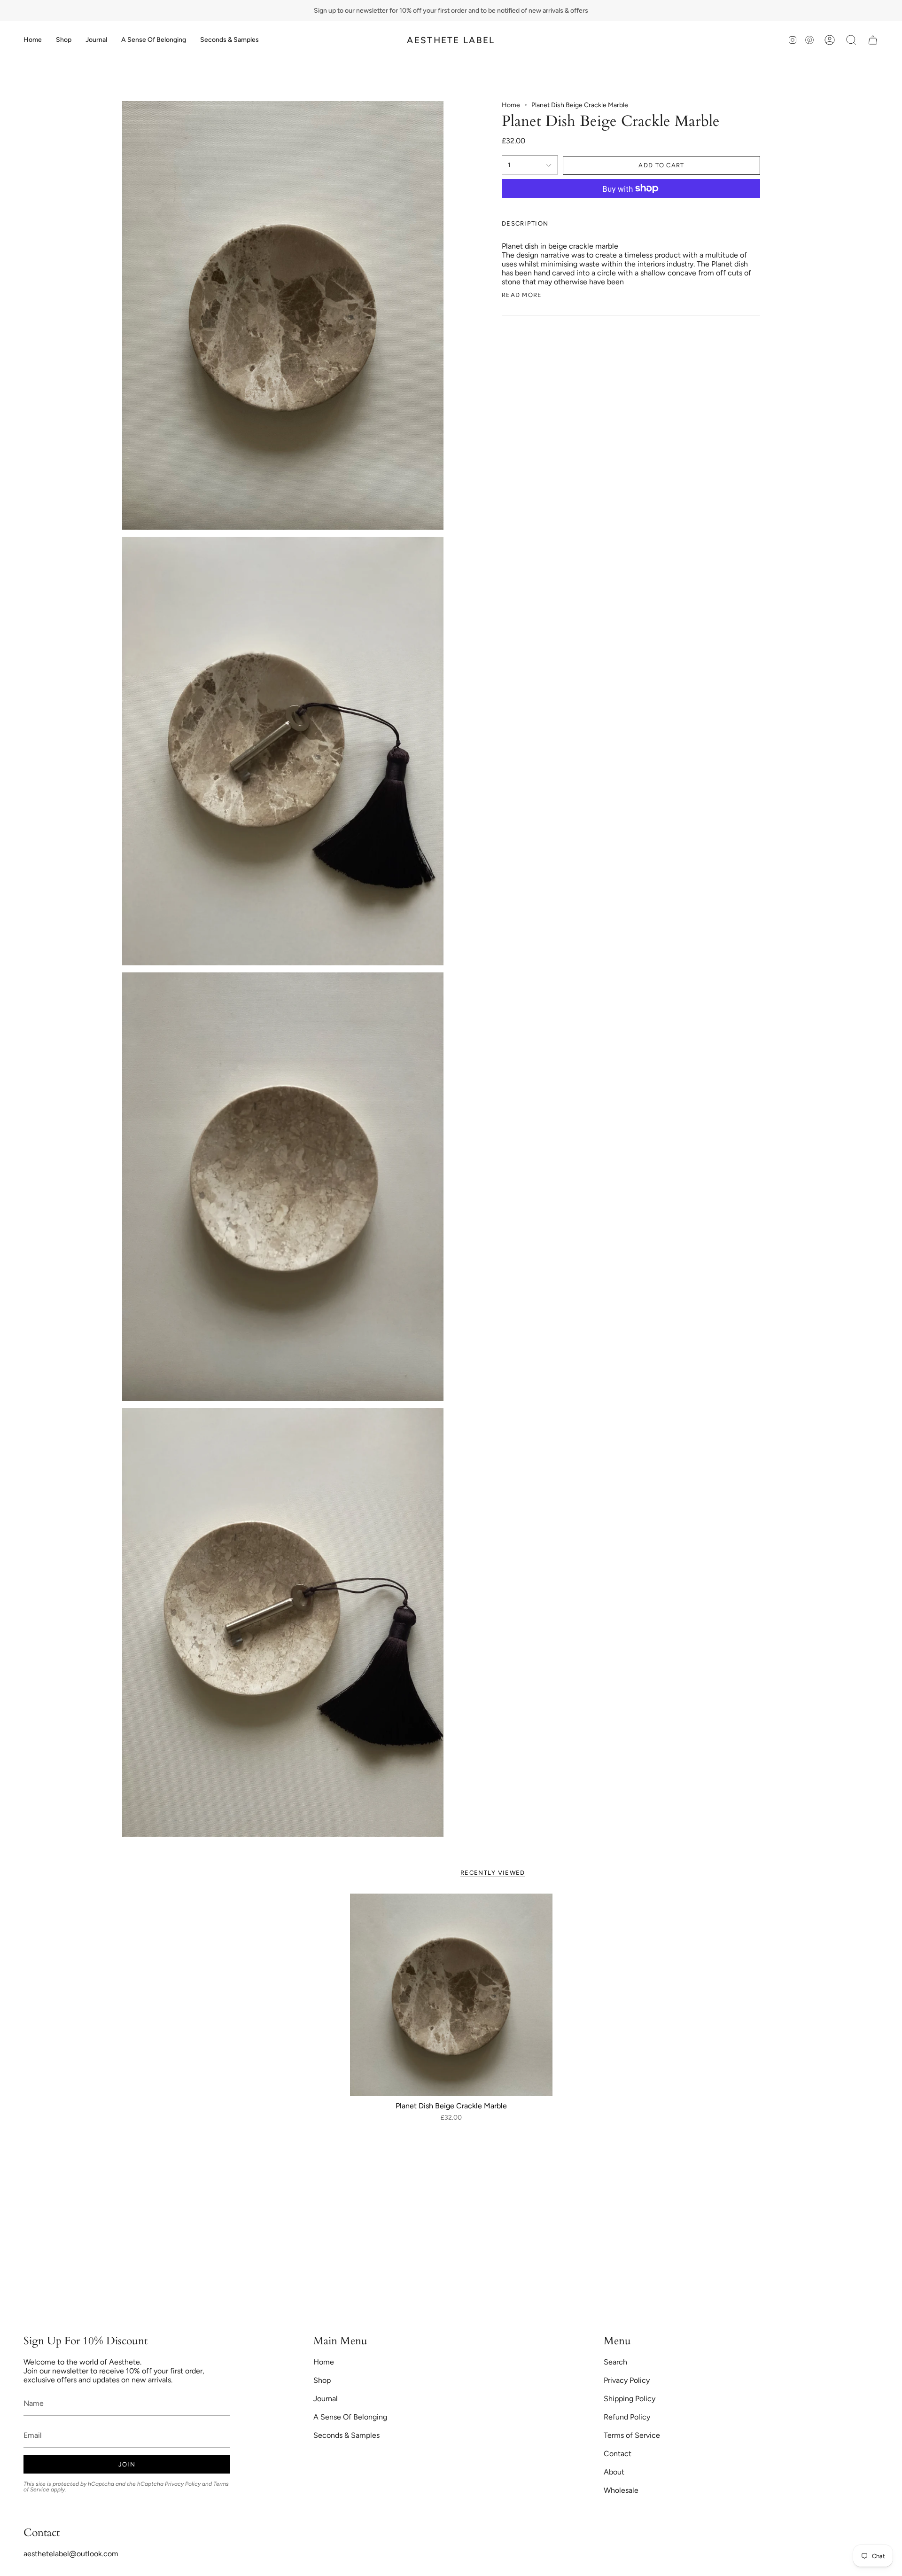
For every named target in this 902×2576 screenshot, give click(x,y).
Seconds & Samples (346, 2435)
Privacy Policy (183, 2484)
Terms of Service (632, 2435)
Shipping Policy (630, 2399)
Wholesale (621, 2490)
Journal (326, 2399)
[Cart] (873, 40)
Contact (618, 2454)
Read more (522, 295)
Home (511, 105)
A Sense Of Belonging (350, 2417)
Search (615, 2362)
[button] (64, 40)
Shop (322, 2380)
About (614, 2472)
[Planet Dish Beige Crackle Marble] (451, 1995)
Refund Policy (627, 2417)
